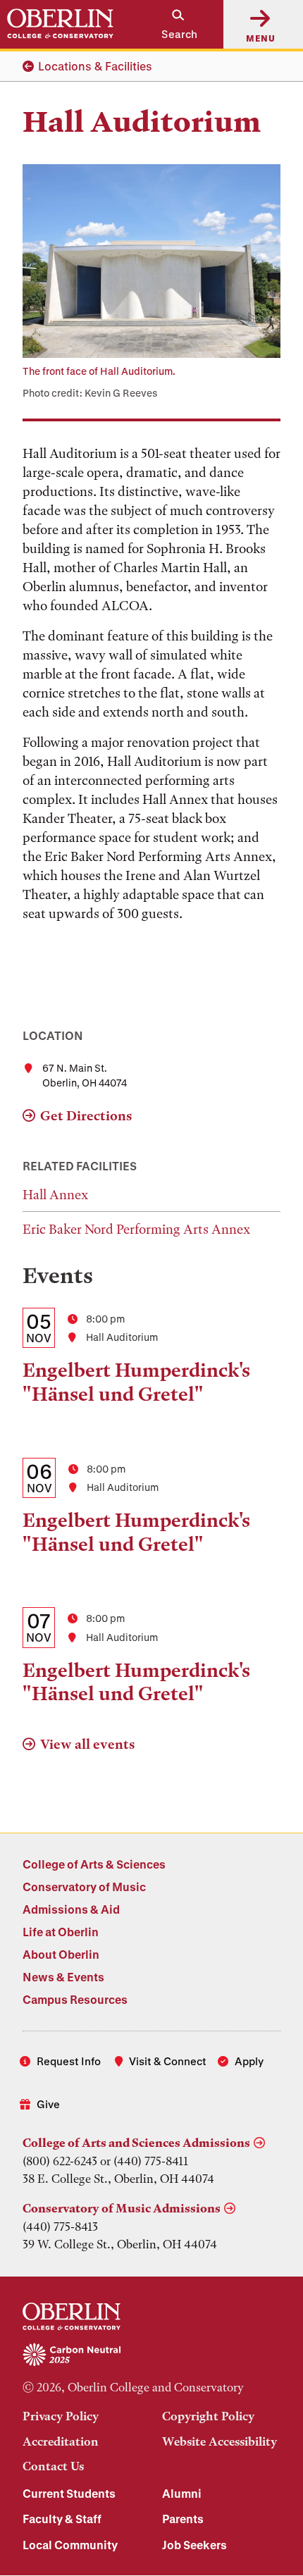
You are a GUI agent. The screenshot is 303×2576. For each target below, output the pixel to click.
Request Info (69, 2061)
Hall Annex (55, 1195)
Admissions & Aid (71, 1909)
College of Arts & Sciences (94, 1864)
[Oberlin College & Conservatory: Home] (60, 24)
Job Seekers (194, 2545)
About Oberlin (61, 1954)
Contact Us (53, 2466)
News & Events (63, 1977)
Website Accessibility (219, 2441)
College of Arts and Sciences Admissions (136, 2143)
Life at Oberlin (61, 1932)
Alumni (182, 2493)
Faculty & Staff (62, 2519)
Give (48, 2104)
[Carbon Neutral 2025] (151, 2355)
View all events (87, 1744)
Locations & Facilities (95, 66)
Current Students (69, 2493)
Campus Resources (75, 1999)
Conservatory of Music (84, 1887)
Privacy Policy (61, 2416)
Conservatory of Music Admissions (122, 2208)
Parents (183, 2519)
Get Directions (86, 1116)
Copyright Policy (208, 2416)
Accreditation (61, 2441)
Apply (249, 2061)
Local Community (70, 2545)
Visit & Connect (168, 2061)
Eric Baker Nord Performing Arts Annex (136, 1229)
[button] (172, 24)
